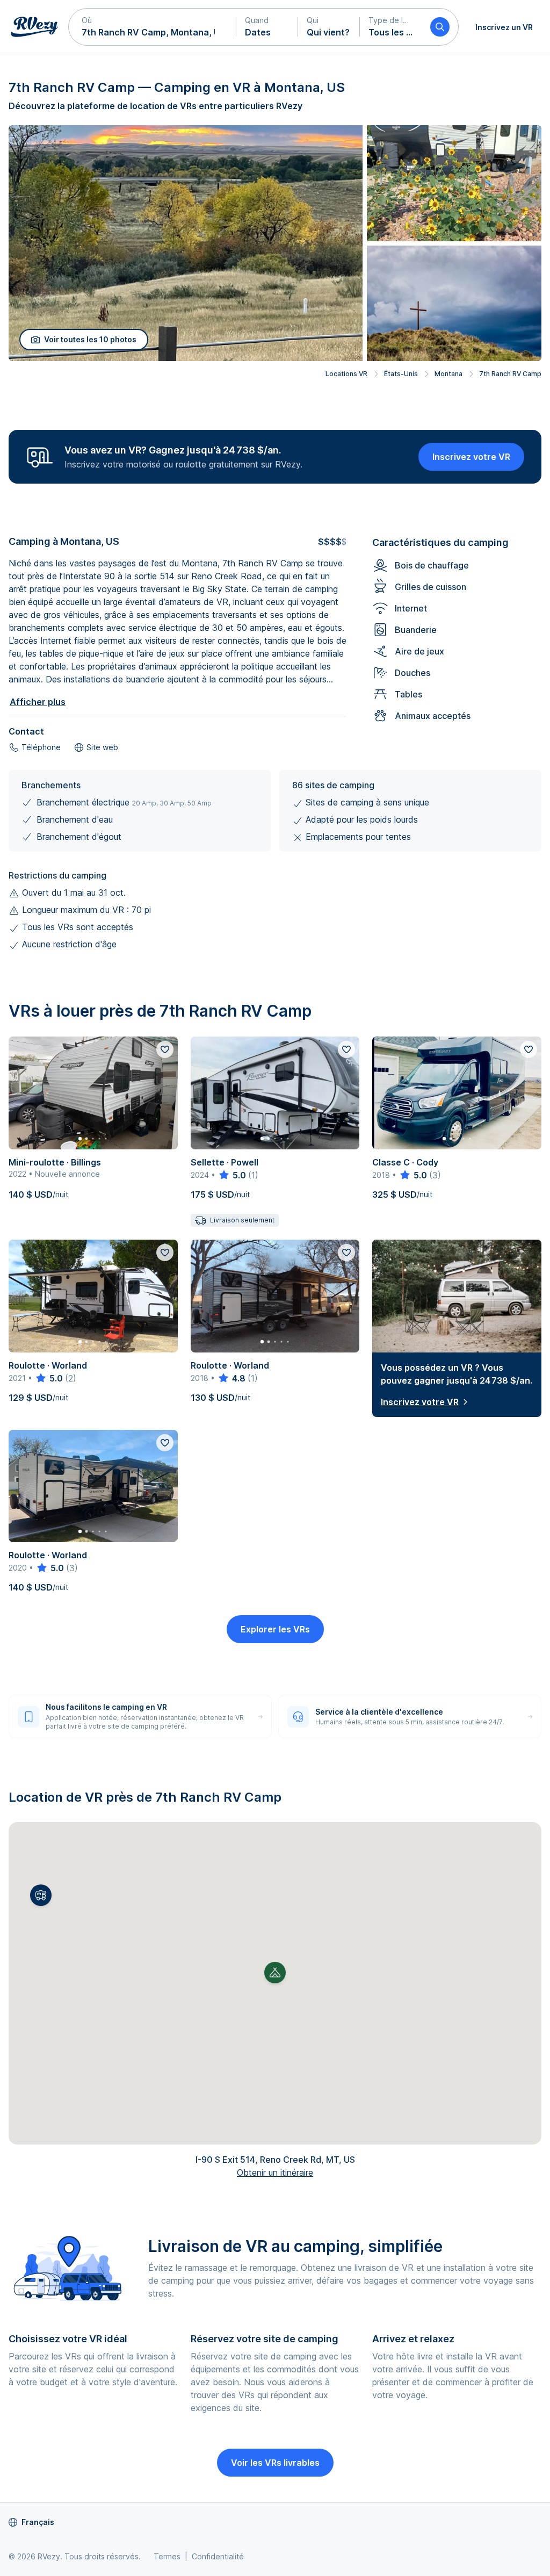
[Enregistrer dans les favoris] (165, 1049)
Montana (448, 374)
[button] (153, 27)
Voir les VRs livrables (275, 2463)
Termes (167, 2556)
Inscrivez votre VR (471, 457)
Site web (102, 747)
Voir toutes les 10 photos (90, 339)
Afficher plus (38, 702)
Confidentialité (218, 2556)
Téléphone (41, 747)
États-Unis (401, 374)
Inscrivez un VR (504, 27)
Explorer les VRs (275, 1629)
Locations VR (346, 374)
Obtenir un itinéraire (275, 2172)
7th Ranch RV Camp (510, 374)
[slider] (232, 1175)
